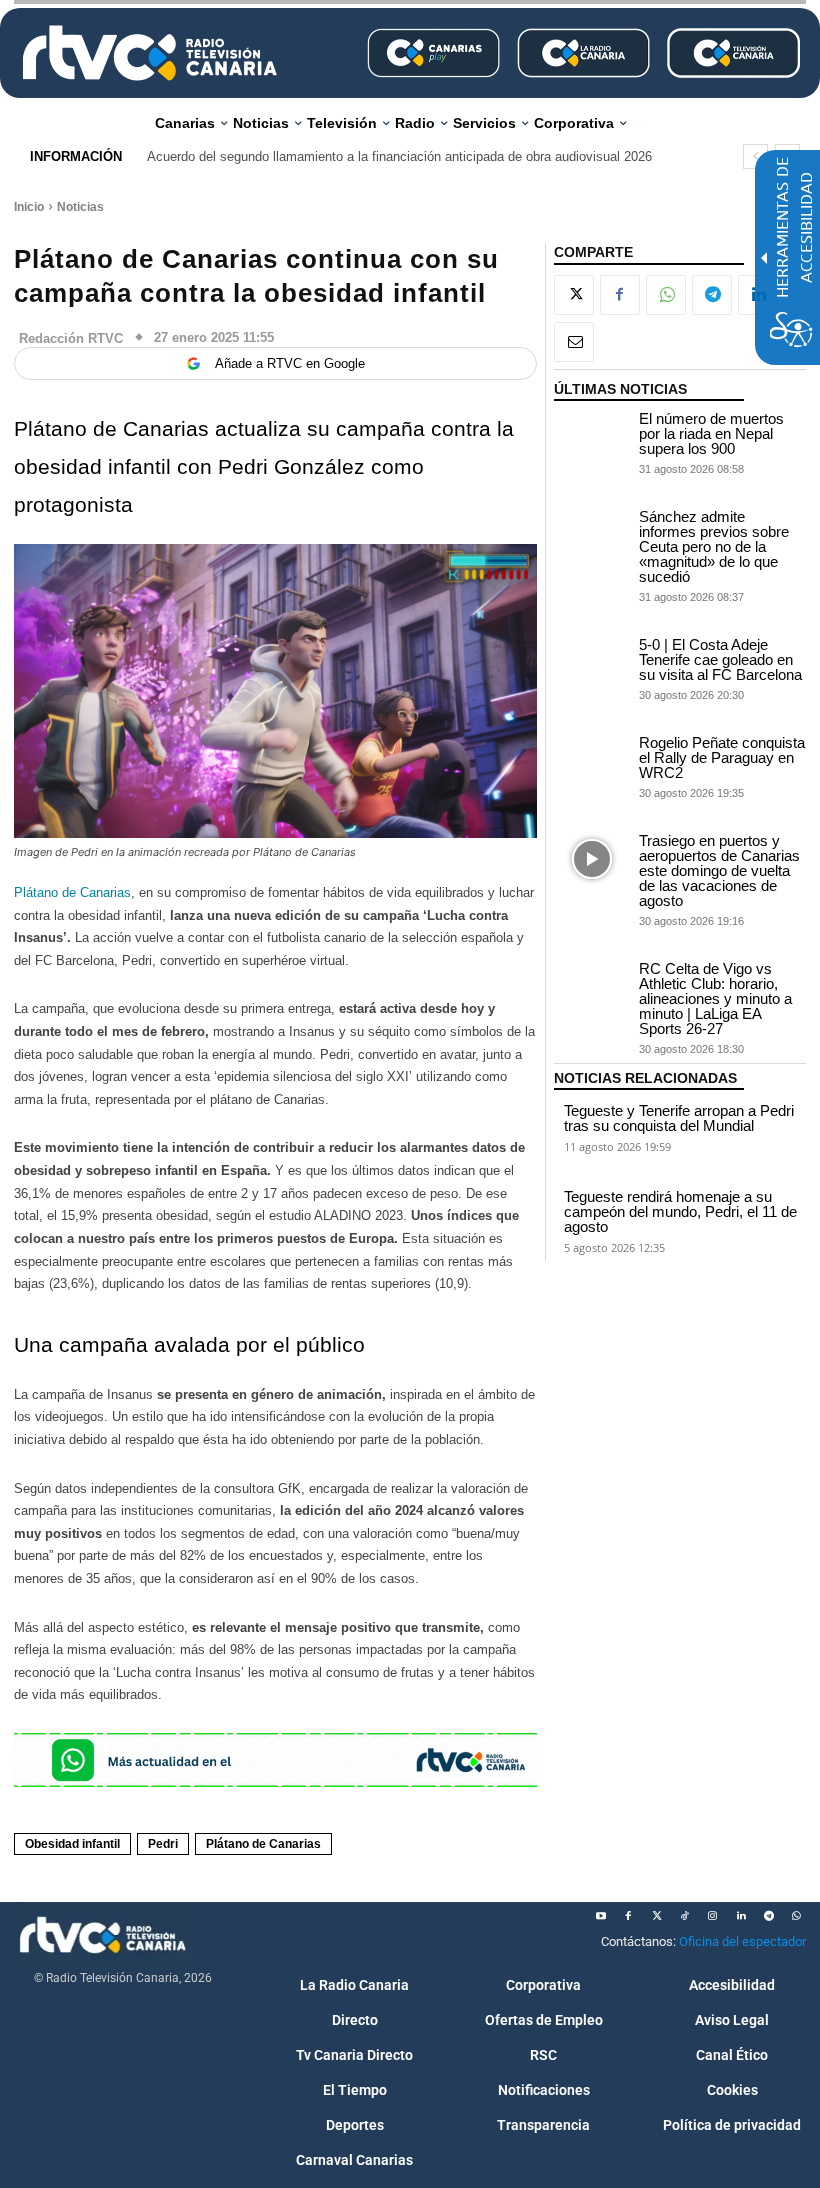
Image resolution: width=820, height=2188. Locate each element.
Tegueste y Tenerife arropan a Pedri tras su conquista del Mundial (679, 1118)
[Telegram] (712, 295)
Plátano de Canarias (72, 892)
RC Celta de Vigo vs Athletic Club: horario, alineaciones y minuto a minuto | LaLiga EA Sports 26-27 (715, 998)
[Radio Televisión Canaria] (150, 53)
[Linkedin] (741, 1916)
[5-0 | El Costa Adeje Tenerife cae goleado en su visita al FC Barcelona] (592, 663)
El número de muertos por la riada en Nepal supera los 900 (711, 433)
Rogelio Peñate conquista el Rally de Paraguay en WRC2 (722, 757)
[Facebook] (620, 295)
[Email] (574, 342)
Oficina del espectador (742, 1941)
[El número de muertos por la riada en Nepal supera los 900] (592, 437)
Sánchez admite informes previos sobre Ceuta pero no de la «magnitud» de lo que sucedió (714, 546)
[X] (574, 295)
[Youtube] (601, 1916)
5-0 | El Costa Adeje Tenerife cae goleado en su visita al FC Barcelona (720, 659)
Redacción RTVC (71, 338)
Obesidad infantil (72, 1844)
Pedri (163, 1844)
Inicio (29, 207)
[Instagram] (713, 1916)
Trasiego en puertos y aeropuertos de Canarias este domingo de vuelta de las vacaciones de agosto (719, 870)
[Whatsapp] (797, 1916)
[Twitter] (657, 1916)
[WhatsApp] (666, 295)
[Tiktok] (685, 1916)
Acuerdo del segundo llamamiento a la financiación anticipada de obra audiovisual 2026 (399, 156)
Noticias (80, 207)
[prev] (755, 156)
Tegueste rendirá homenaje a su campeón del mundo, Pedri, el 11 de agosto (680, 1211)
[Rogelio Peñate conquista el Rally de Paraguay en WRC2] (592, 761)
